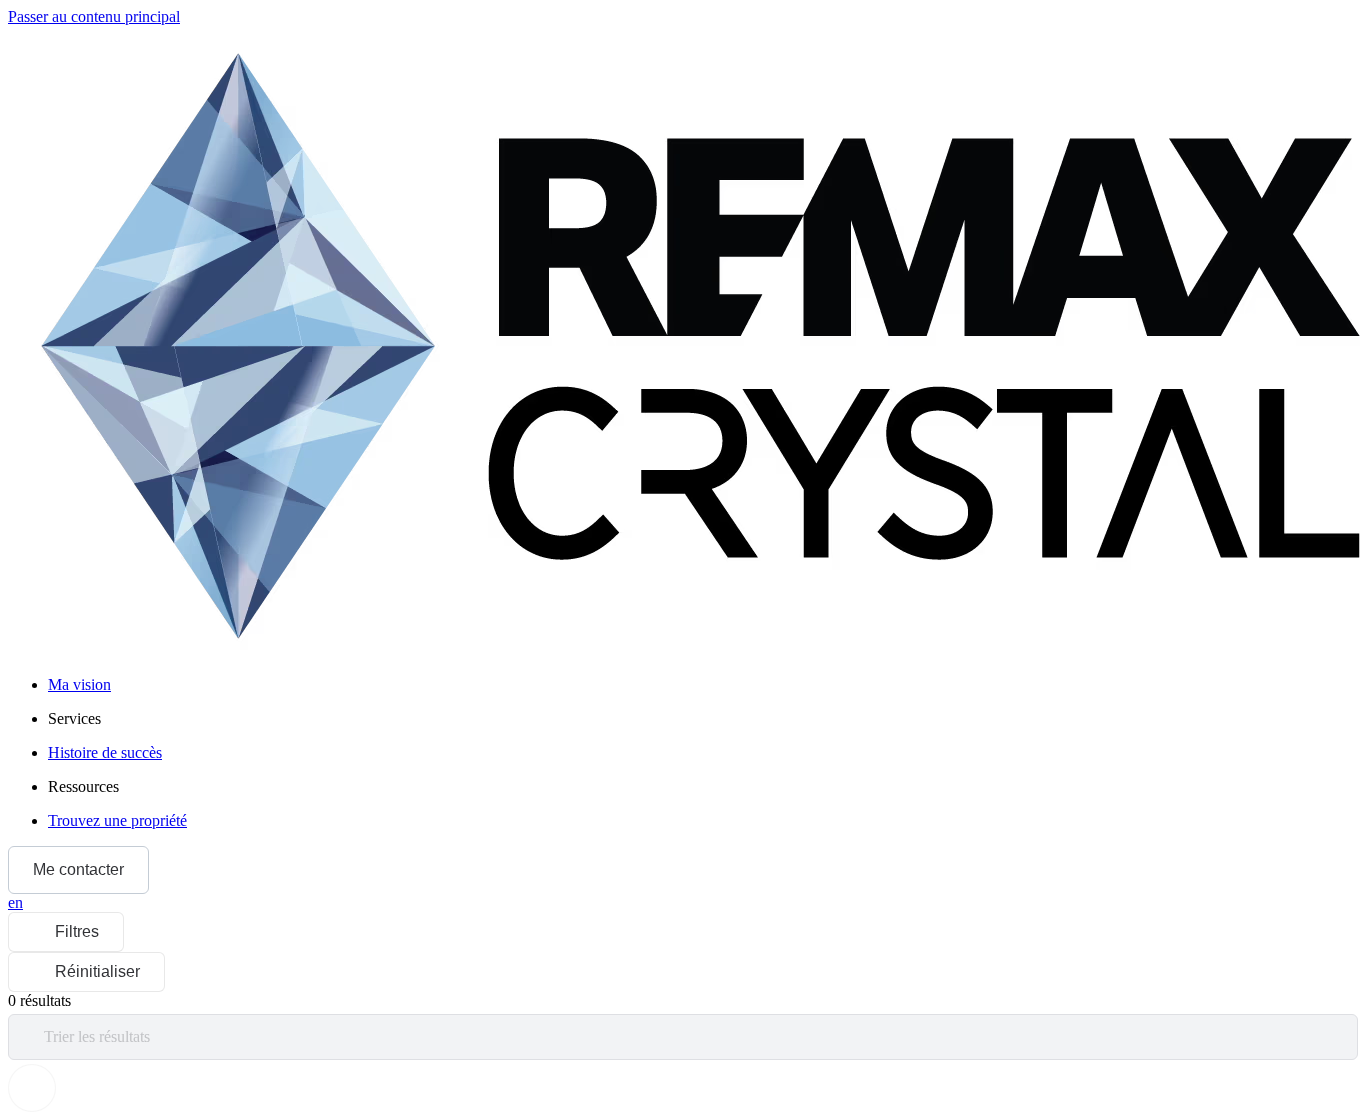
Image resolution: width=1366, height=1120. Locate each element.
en (15, 902)
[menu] (703, 719)
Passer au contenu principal (94, 16)
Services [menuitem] (74, 718)
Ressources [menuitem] (83, 786)
